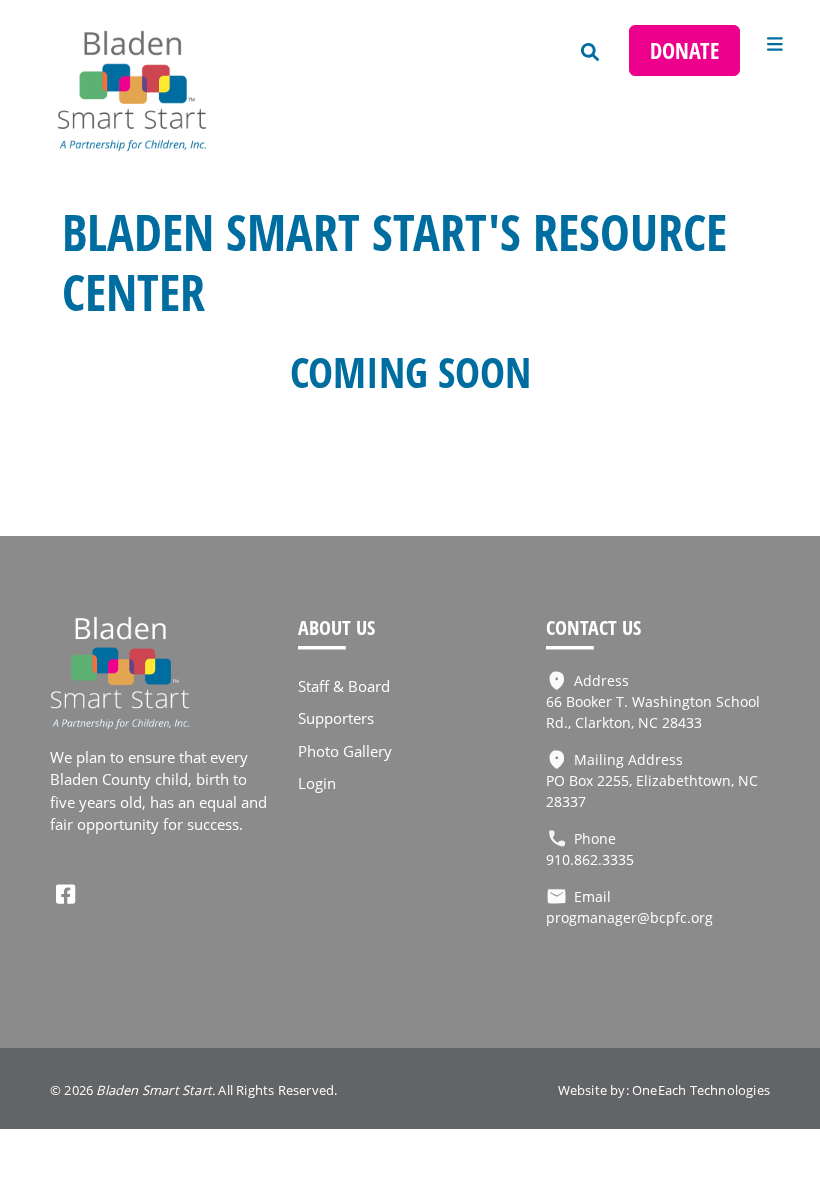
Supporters (336, 718)
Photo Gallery (345, 751)
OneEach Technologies (701, 1090)
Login (317, 783)
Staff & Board (344, 686)
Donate (684, 50)
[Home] (150, 91)
